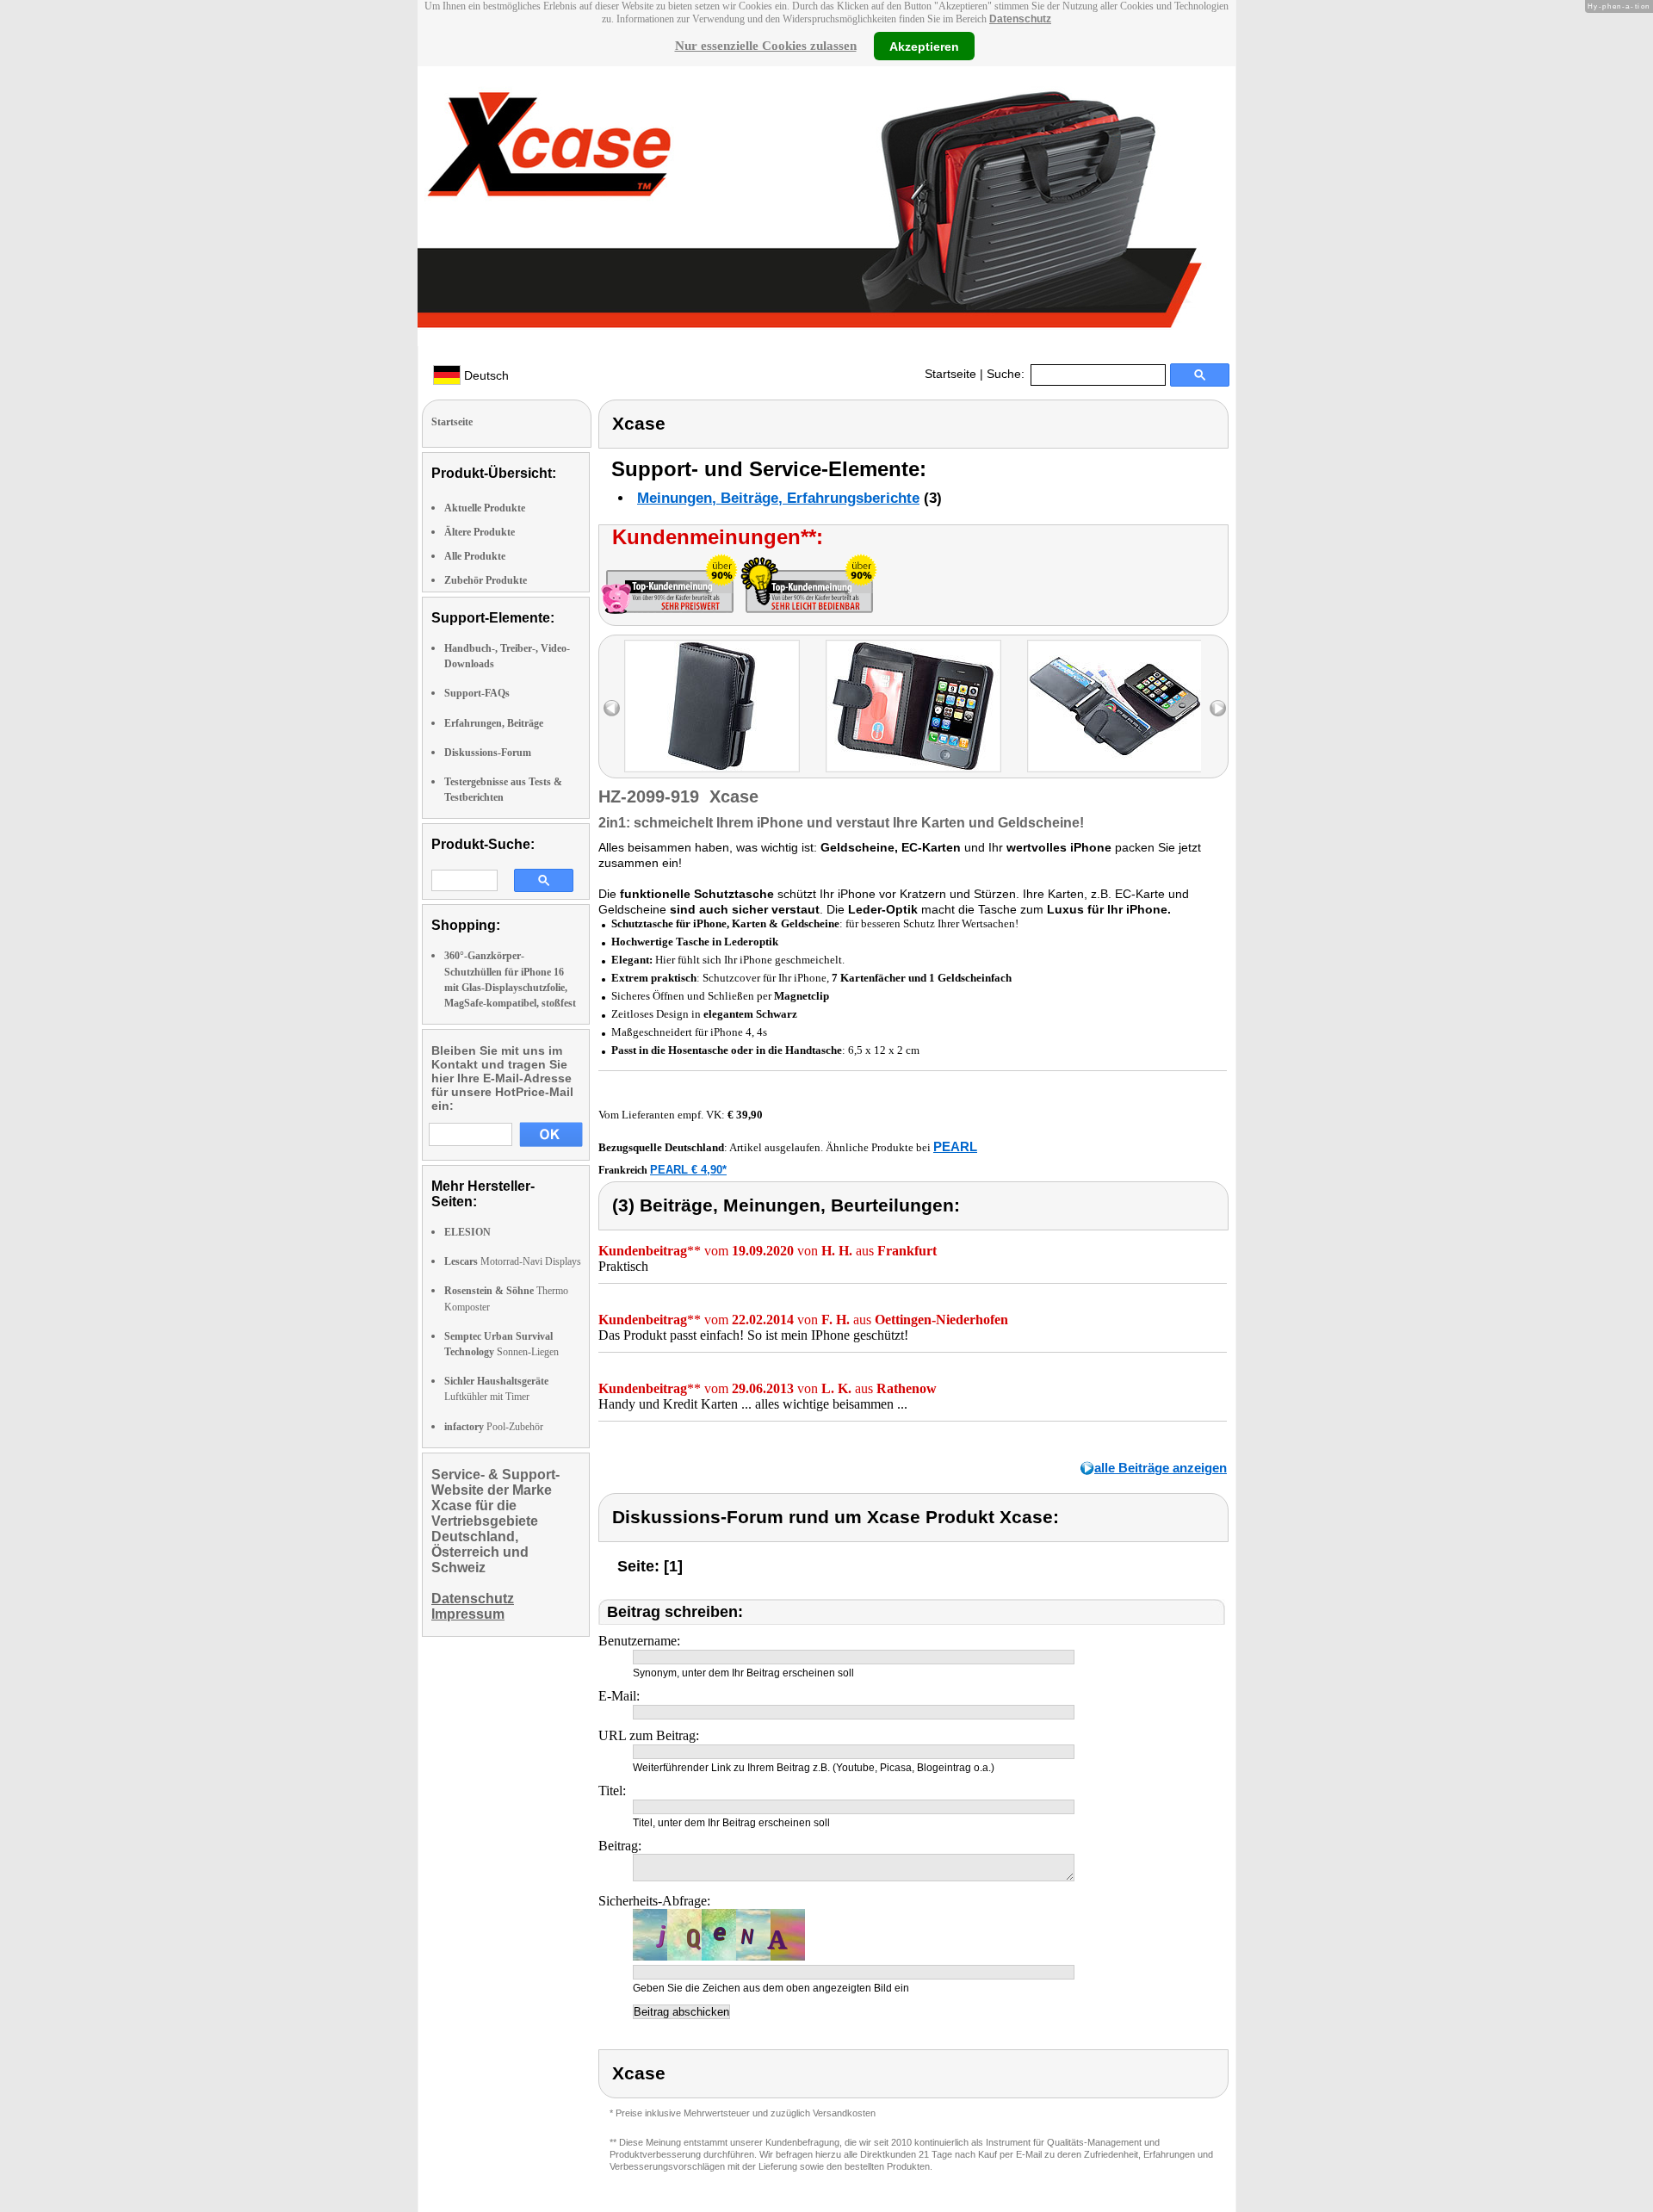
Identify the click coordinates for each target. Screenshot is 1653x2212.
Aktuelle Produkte (485, 508)
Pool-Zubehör (494, 1427)
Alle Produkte (475, 556)
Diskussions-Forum (488, 753)
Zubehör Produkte (486, 580)
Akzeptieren (924, 46)
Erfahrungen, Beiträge (494, 723)
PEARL (955, 1146)
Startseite (950, 374)
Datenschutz (1020, 19)
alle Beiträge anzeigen (1161, 1468)
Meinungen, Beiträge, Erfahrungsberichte (778, 498)
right (1218, 708)
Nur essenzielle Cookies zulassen (766, 46)
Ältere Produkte (480, 532)
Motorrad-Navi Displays (513, 1261)
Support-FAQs (477, 693)
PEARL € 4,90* (688, 1170)
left (612, 708)
